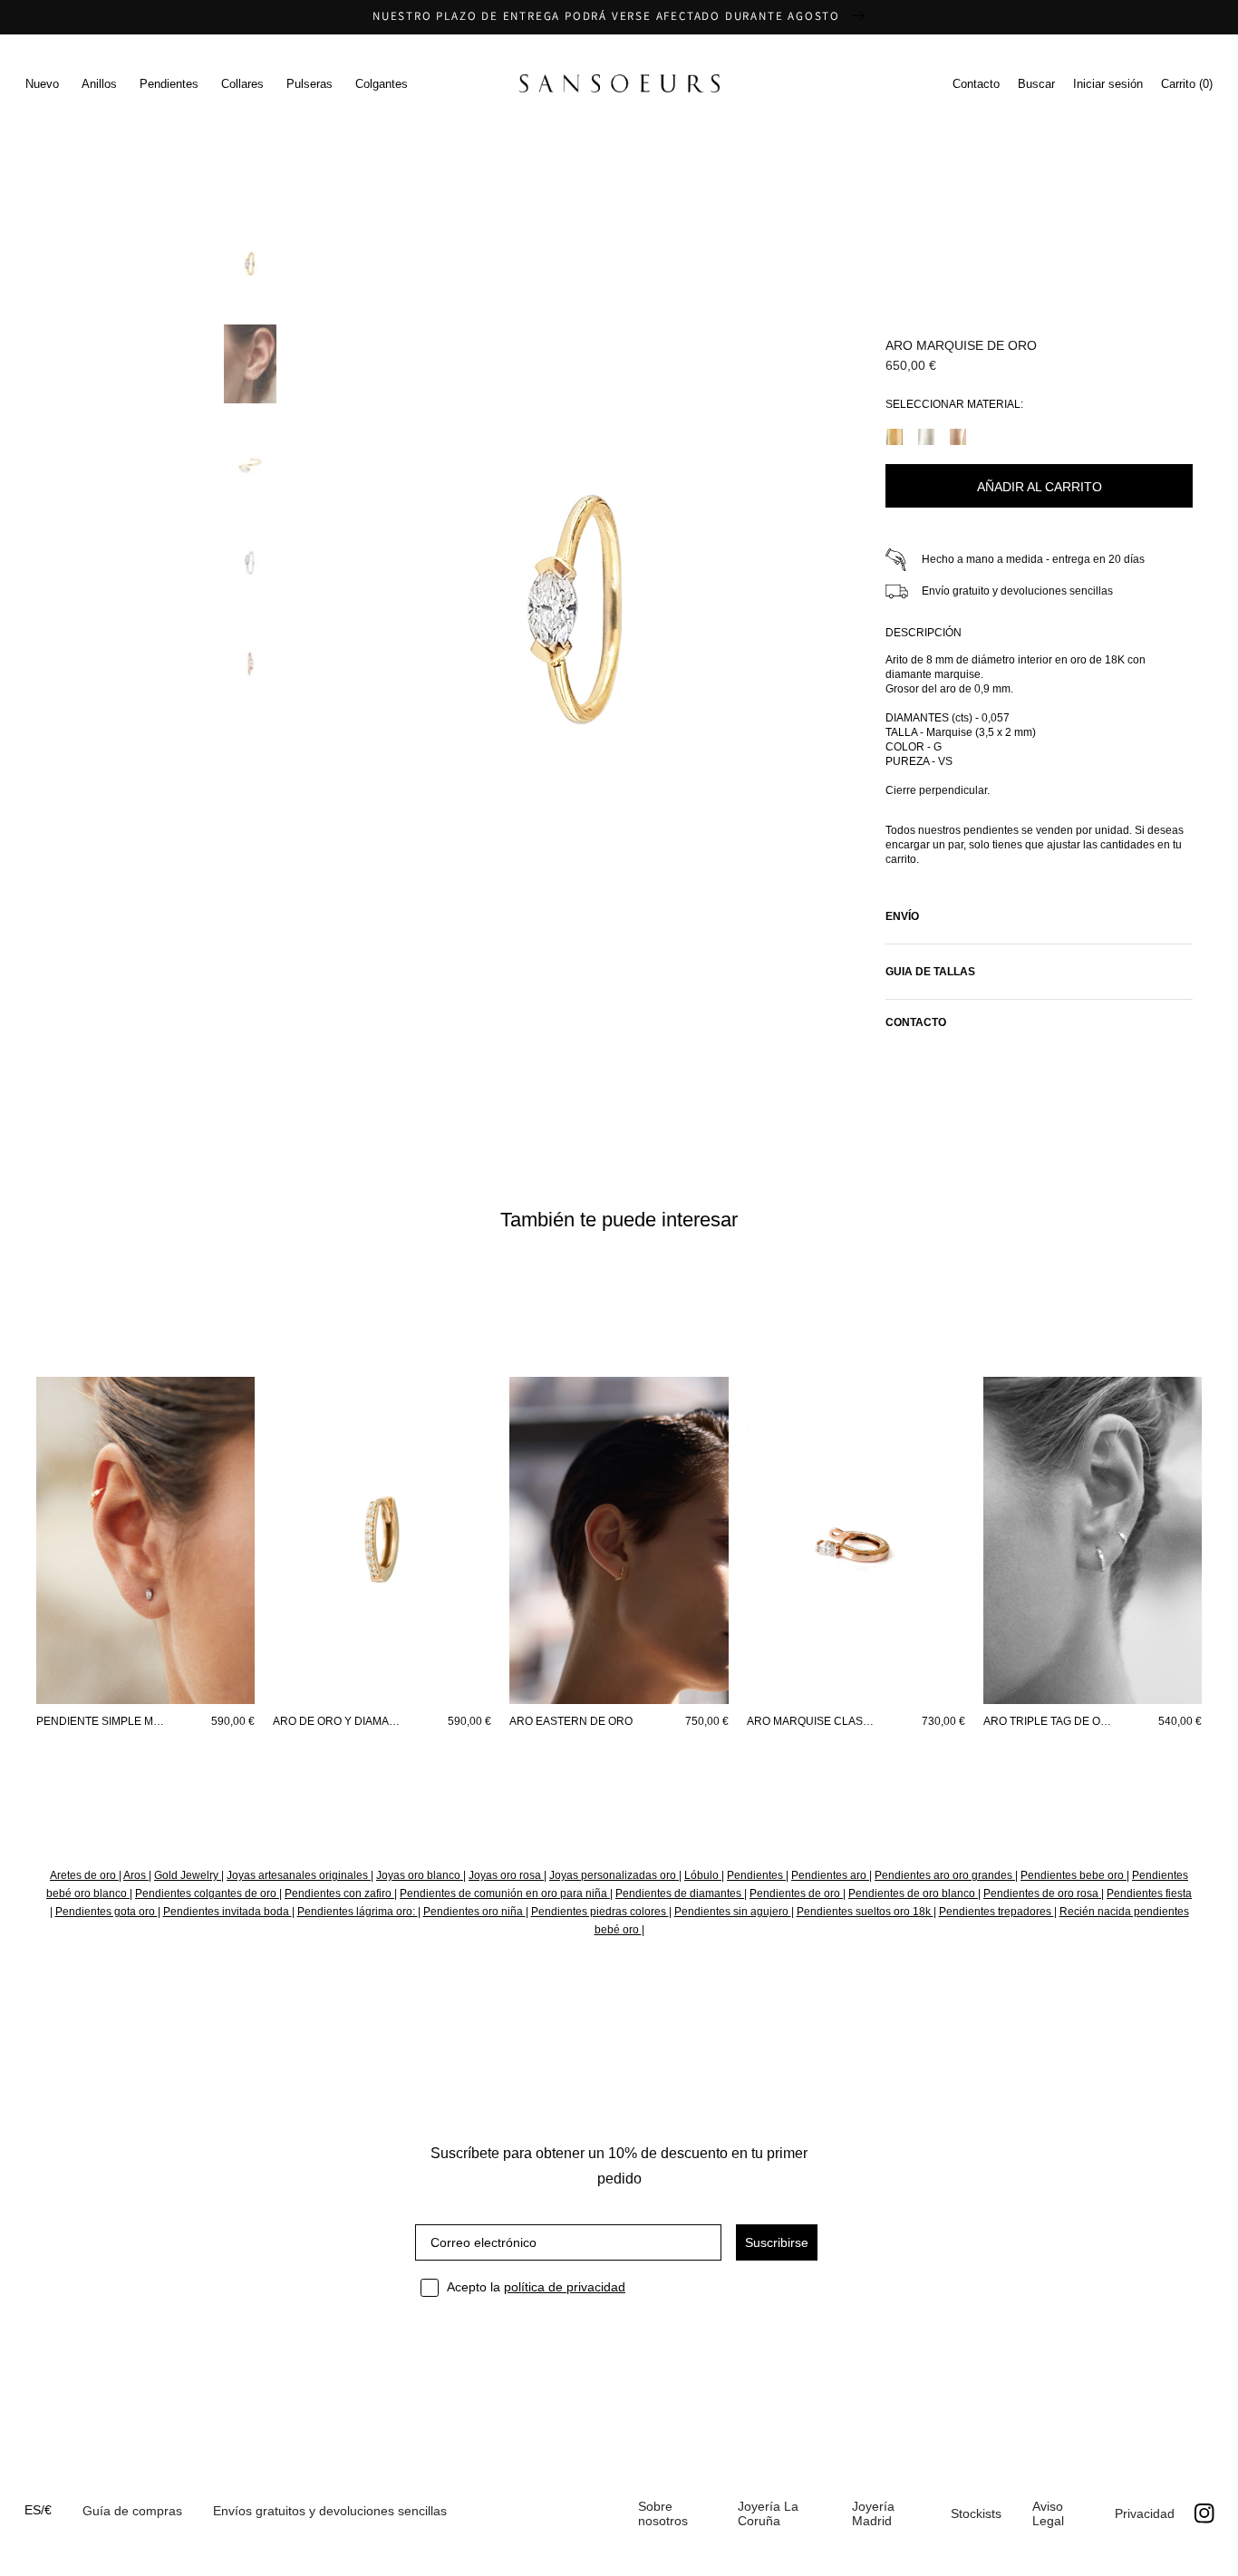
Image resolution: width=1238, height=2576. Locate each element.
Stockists (976, 2513)
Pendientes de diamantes (680, 1893)
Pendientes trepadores (996, 1912)
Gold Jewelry (188, 1875)
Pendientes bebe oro (1074, 1875)
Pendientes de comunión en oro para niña (505, 1893)
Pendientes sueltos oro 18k (865, 1912)
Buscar (1036, 84)
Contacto (976, 84)
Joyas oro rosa (506, 1875)
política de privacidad (565, 2287)
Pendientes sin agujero (733, 1912)
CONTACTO (916, 1022)
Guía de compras (132, 2511)
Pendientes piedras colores (600, 1912)
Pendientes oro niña (474, 1912)
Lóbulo (703, 1875)
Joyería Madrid (873, 2513)
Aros (136, 1875)
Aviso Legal (1048, 2513)
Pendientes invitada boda (227, 1912)
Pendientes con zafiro (339, 1893)
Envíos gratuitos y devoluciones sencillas (330, 2511)
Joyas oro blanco (420, 1875)
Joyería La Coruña (768, 2513)
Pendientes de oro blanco (913, 1893)
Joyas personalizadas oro (614, 1875)
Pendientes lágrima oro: (358, 1912)
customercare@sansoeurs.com (491, 209)
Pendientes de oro (796, 1893)
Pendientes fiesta (1149, 1893)
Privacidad (1145, 2513)
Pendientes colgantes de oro (207, 1893)
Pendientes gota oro (106, 1912)
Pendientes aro (830, 1875)
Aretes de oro (84, 1875)
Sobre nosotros (663, 2513)
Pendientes (756, 1875)
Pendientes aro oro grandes (945, 1875)
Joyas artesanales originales (299, 1875)
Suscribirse (777, 2242)
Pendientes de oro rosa (1042, 1893)
